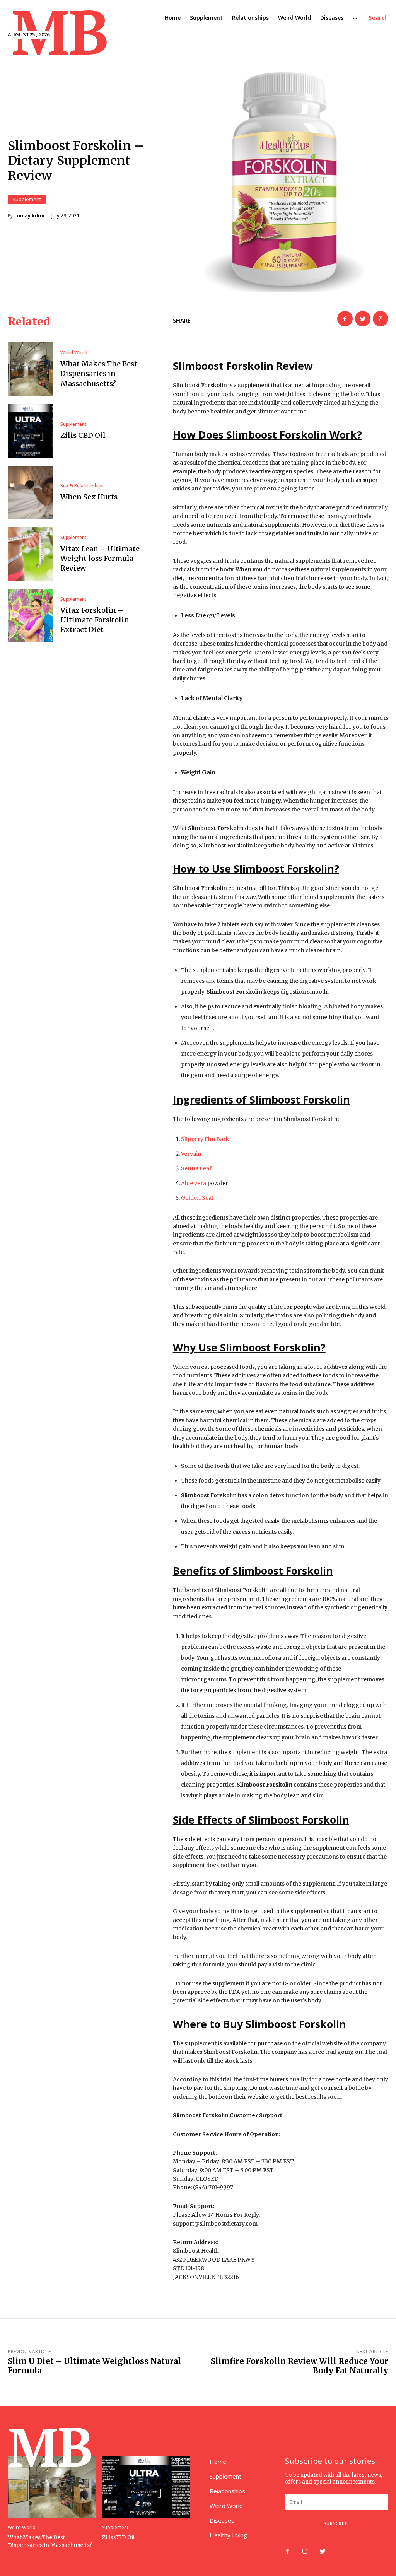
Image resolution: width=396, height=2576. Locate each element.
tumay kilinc (30, 216)
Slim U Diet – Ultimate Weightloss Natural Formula (94, 2366)
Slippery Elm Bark (205, 1139)
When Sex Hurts (89, 497)
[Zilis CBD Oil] (30, 431)
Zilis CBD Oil (83, 435)
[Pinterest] (381, 319)
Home (218, 2462)
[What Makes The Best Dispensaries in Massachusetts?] (30, 369)
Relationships (227, 2491)
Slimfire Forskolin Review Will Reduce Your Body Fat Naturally (300, 2366)
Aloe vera (194, 1183)
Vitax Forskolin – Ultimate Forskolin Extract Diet (95, 620)
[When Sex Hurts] (30, 493)
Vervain (191, 1154)
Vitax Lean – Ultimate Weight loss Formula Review (100, 558)
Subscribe (336, 2523)
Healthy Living (228, 2535)
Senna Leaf (196, 1168)
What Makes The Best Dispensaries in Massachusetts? (99, 373)
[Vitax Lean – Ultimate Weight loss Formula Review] (30, 554)
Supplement (27, 199)
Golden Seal (197, 1198)
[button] (378, 18)
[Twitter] (363, 319)
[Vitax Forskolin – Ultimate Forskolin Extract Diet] (30, 616)
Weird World (74, 353)
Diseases (222, 2520)
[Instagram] (305, 2552)
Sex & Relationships (82, 486)
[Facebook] (345, 319)
